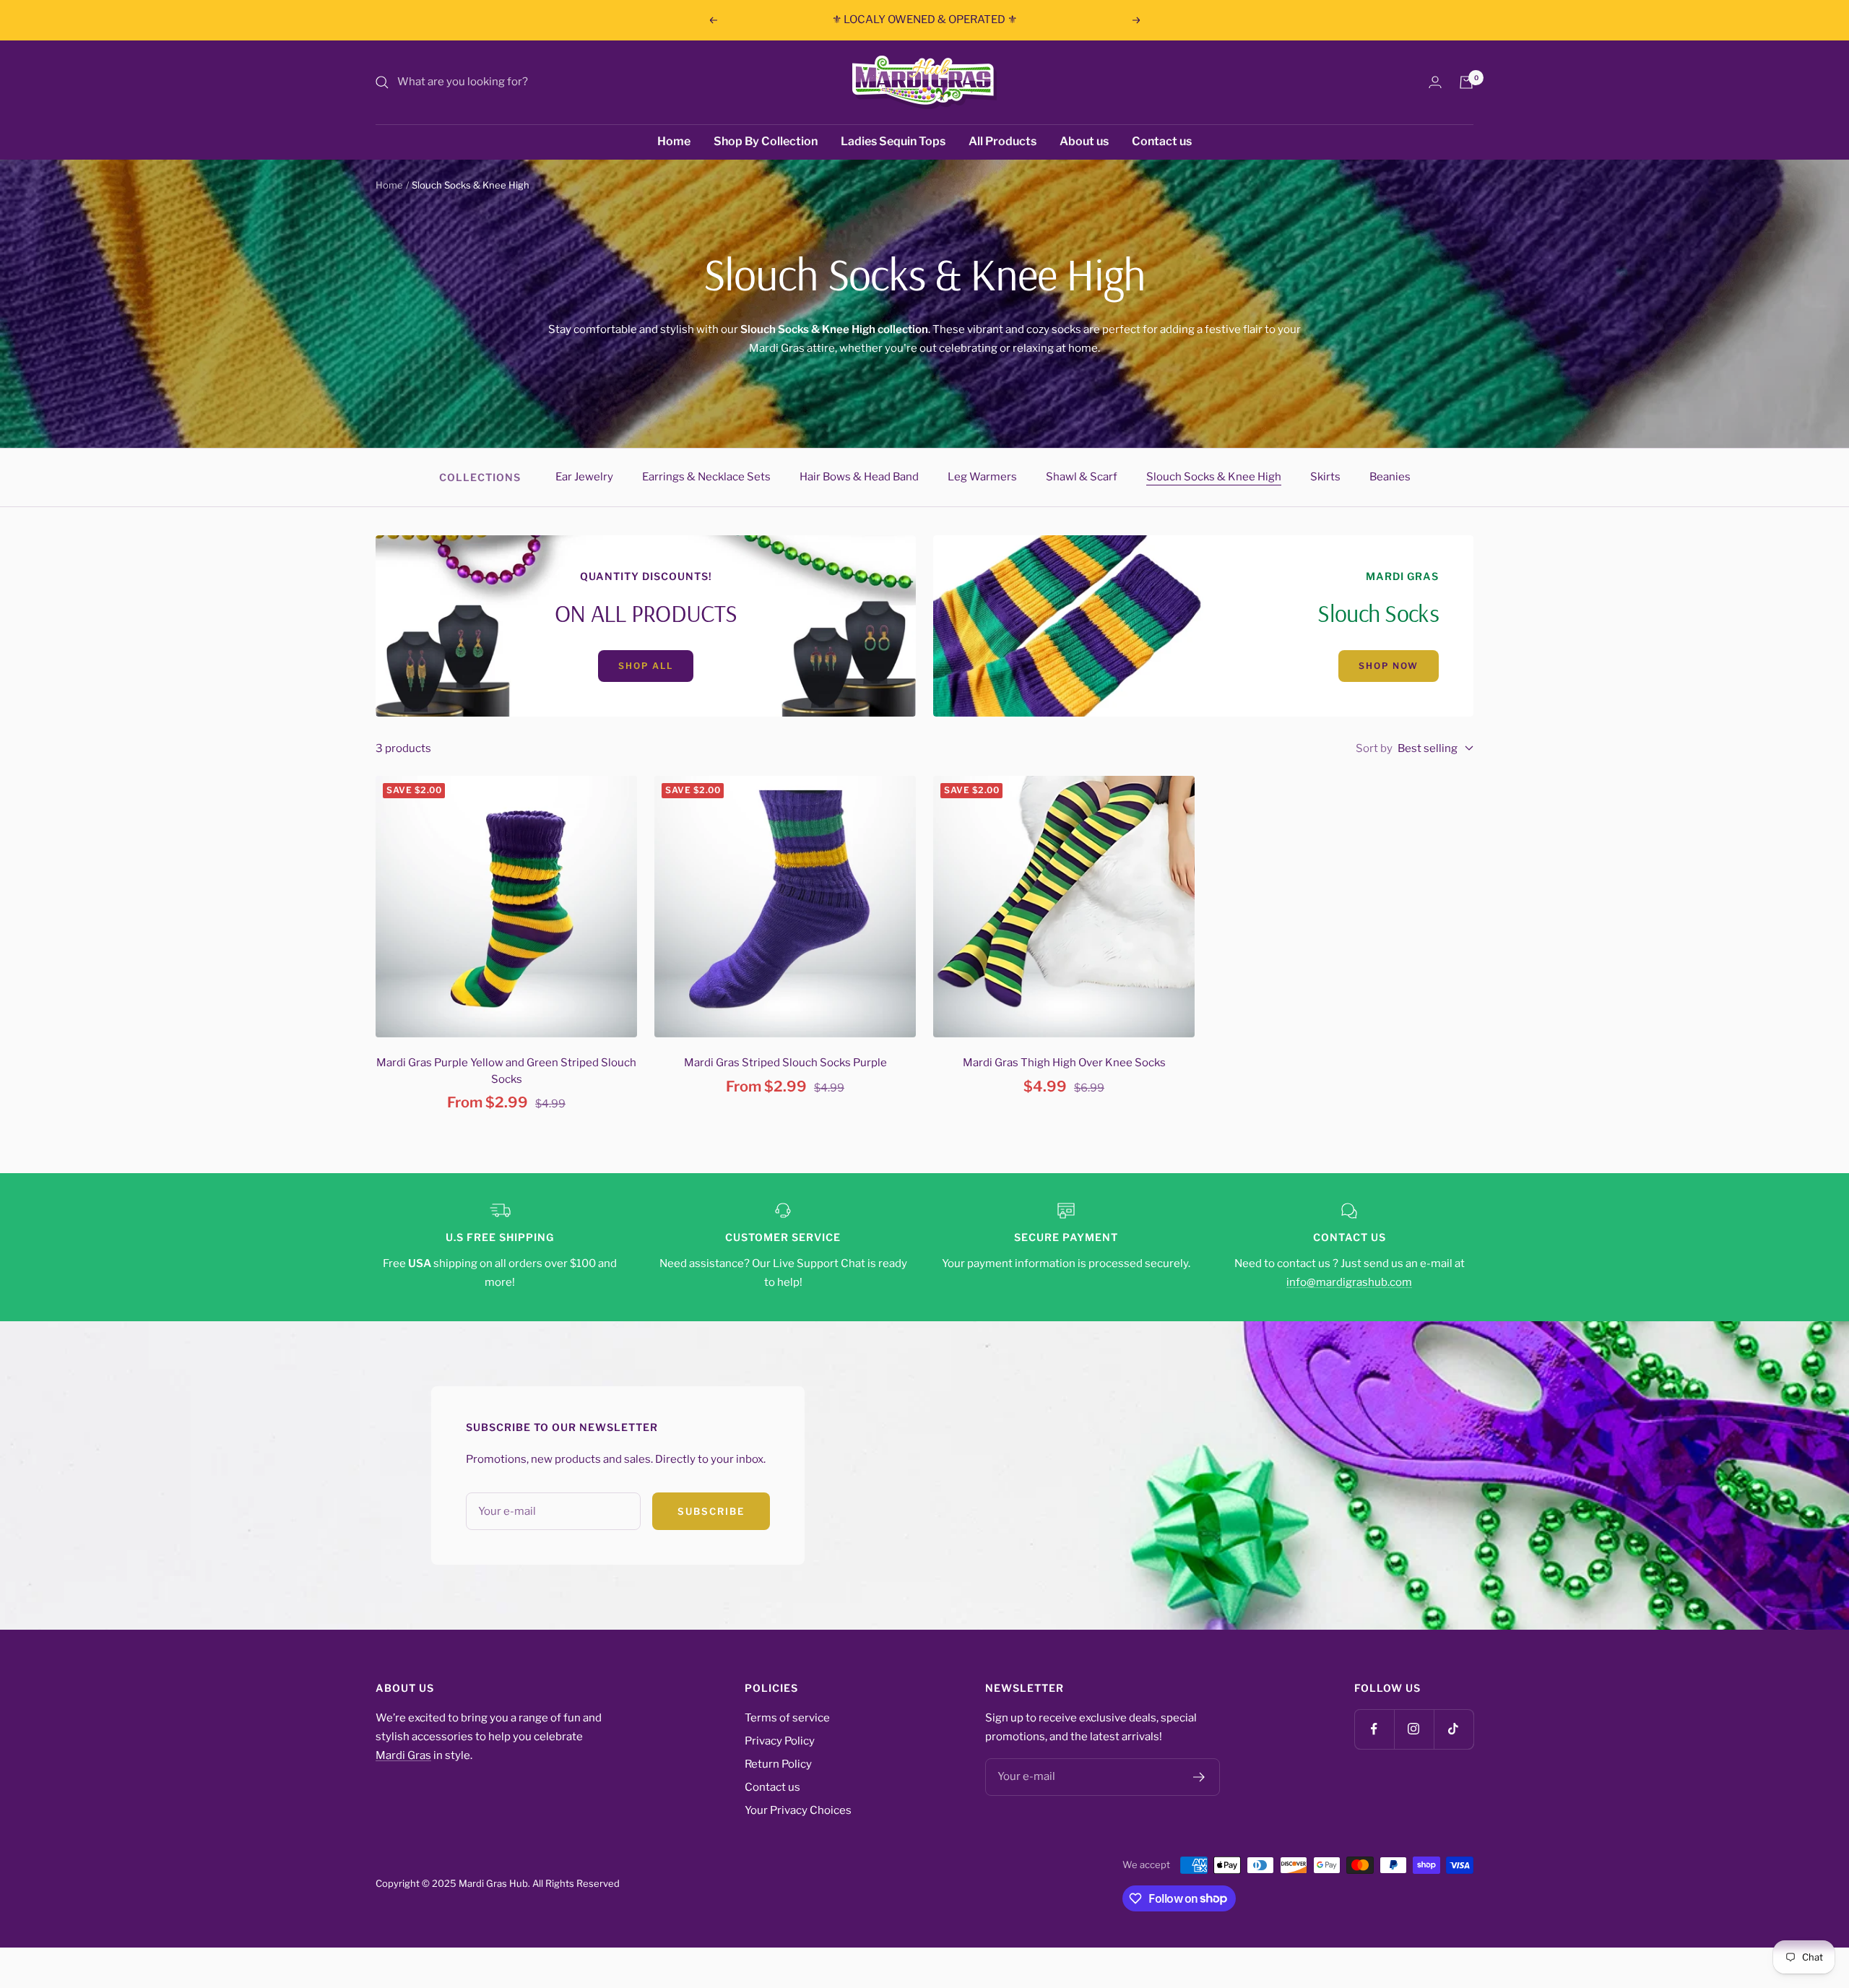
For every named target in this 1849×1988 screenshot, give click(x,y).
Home (674, 141)
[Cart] (1466, 82)
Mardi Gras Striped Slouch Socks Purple (785, 1063)
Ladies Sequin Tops (893, 141)
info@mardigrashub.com (1349, 1282)
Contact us (1162, 141)
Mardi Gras (403, 1755)
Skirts (1325, 477)
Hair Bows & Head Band (859, 477)
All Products (1003, 141)
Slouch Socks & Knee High (1214, 477)
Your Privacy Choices (798, 1810)
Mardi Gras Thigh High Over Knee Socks (1064, 1063)
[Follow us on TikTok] (1454, 1729)
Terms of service (787, 1718)
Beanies (1390, 477)
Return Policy (778, 1764)
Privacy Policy (780, 1741)
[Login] (1435, 82)
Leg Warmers (982, 477)
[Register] (1199, 1777)
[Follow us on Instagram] (1414, 1729)
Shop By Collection (766, 141)
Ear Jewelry (584, 477)
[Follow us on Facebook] (1374, 1729)
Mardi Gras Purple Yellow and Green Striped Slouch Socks (506, 1071)
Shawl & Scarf (1082, 477)
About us (1084, 141)
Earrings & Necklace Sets (706, 477)
